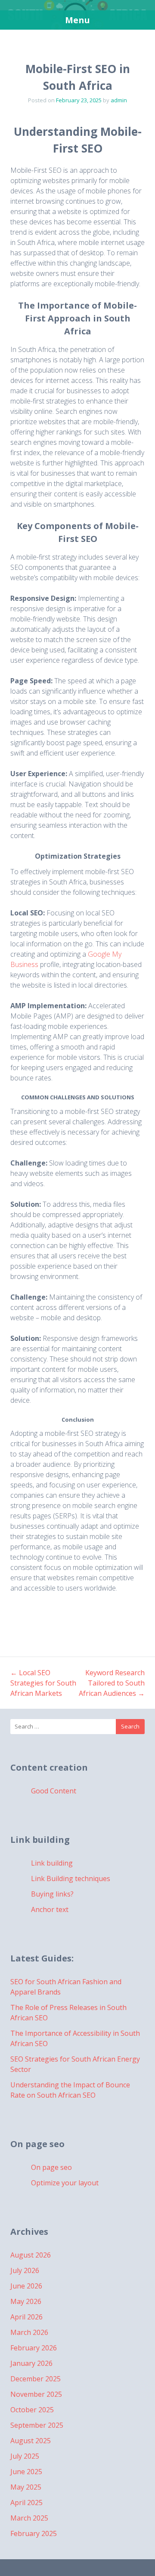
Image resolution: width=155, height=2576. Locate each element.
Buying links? (52, 1894)
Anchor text (50, 1909)
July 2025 (25, 2456)
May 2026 (26, 2301)
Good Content (54, 1791)
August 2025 (31, 2441)
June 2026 (26, 2286)
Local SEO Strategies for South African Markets (43, 1683)
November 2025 (36, 2394)
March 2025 (29, 2518)
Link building (52, 1863)
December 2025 (36, 2379)
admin (119, 100)
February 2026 (34, 2348)
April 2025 (26, 2503)
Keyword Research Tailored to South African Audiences (112, 1683)
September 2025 (37, 2425)
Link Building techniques (71, 1878)
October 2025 (32, 2410)
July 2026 (25, 2270)
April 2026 (26, 2317)
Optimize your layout (65, 2183)
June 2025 (26, 2472)
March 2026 (29, 2332)
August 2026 (31, 2255)
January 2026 (31, 2363)
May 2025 (26, 2487)
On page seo (51, 2167)
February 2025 (34, 2533)
